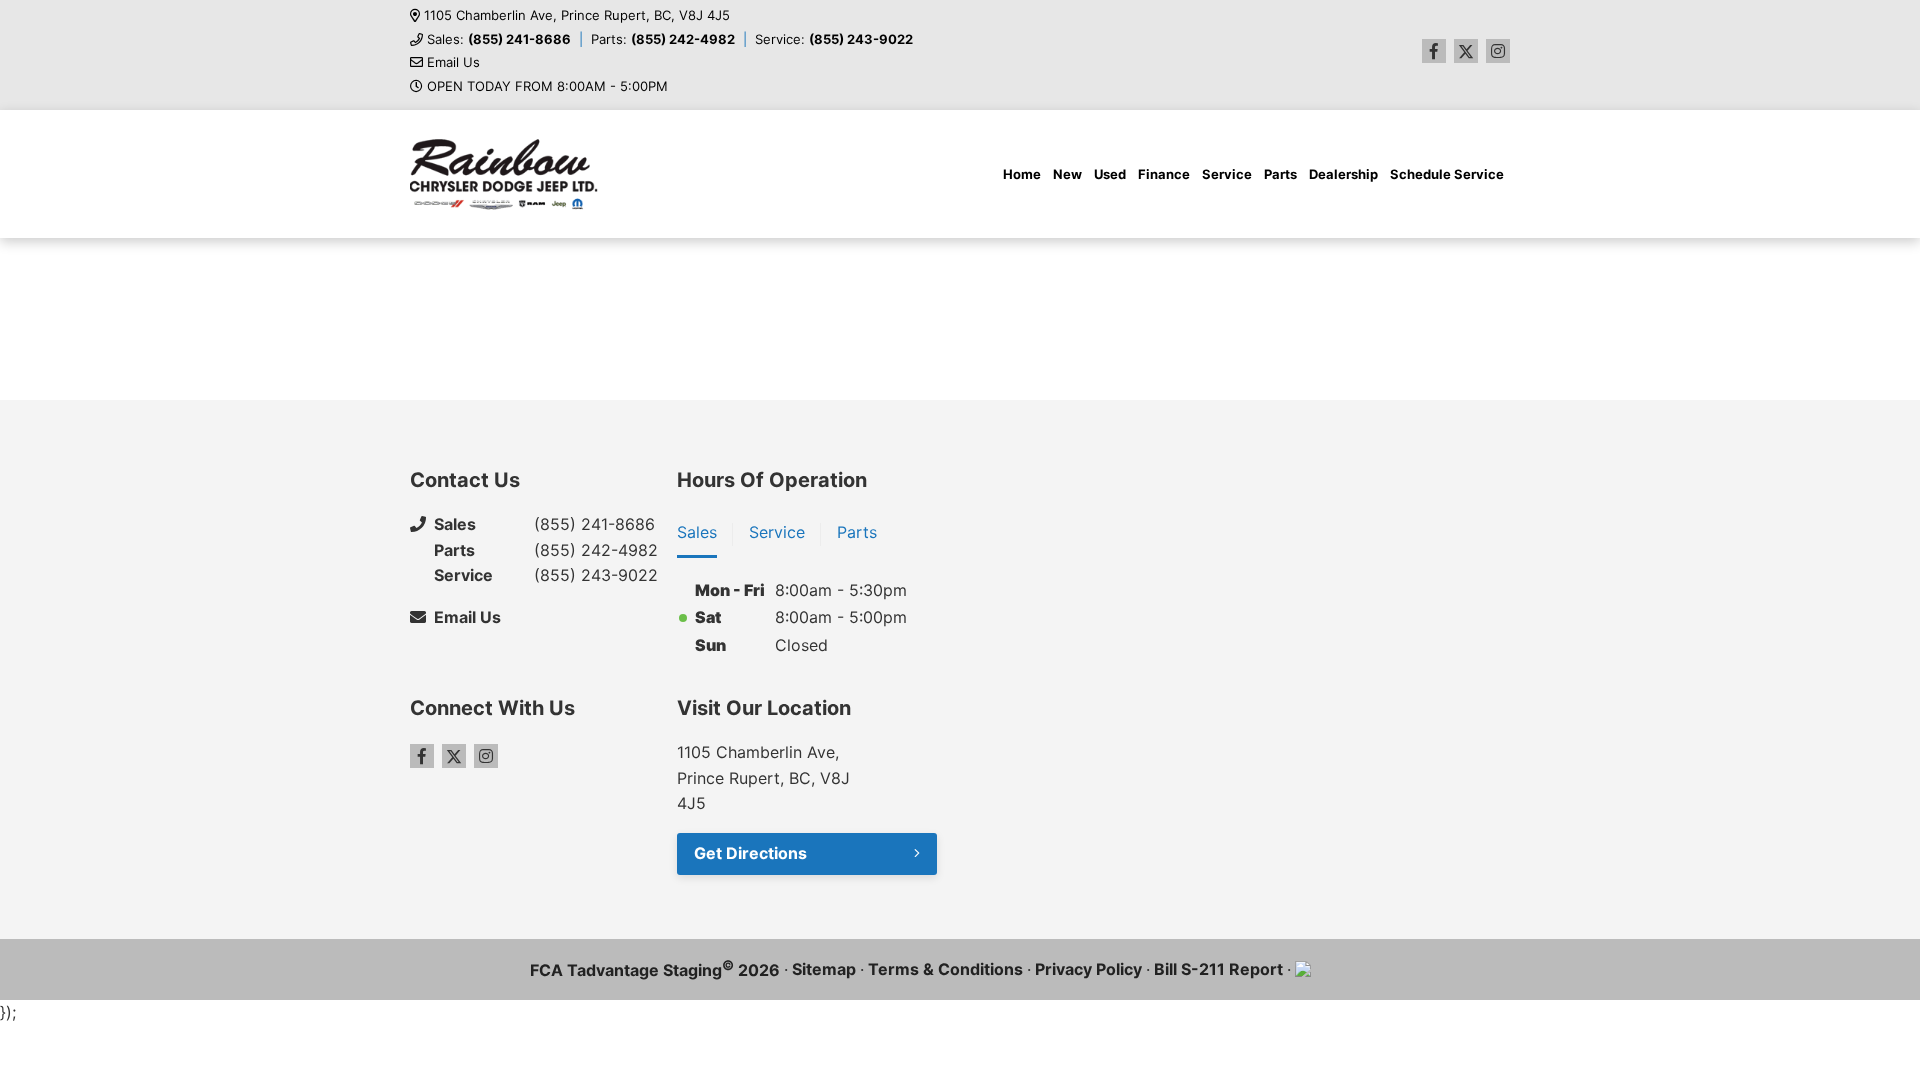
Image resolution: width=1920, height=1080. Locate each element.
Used (1110, 174)
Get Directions (750, 853)
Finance (1164, 174)
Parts (1280, 174)
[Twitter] (1466, 51)
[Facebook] (1434, 51)
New (1067, 174)
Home (1022, 174)
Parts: (663, 39)
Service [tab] (777, 532)
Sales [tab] (697, 532)
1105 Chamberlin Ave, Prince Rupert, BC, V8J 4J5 (577, 15)
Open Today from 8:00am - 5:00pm (547, 86)
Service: (834, 39)
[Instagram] (1498, 51)
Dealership (1343, 174)
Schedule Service (1447, 174)
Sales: (499, 39)
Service (1227, 174)
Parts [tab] (857, 532)
